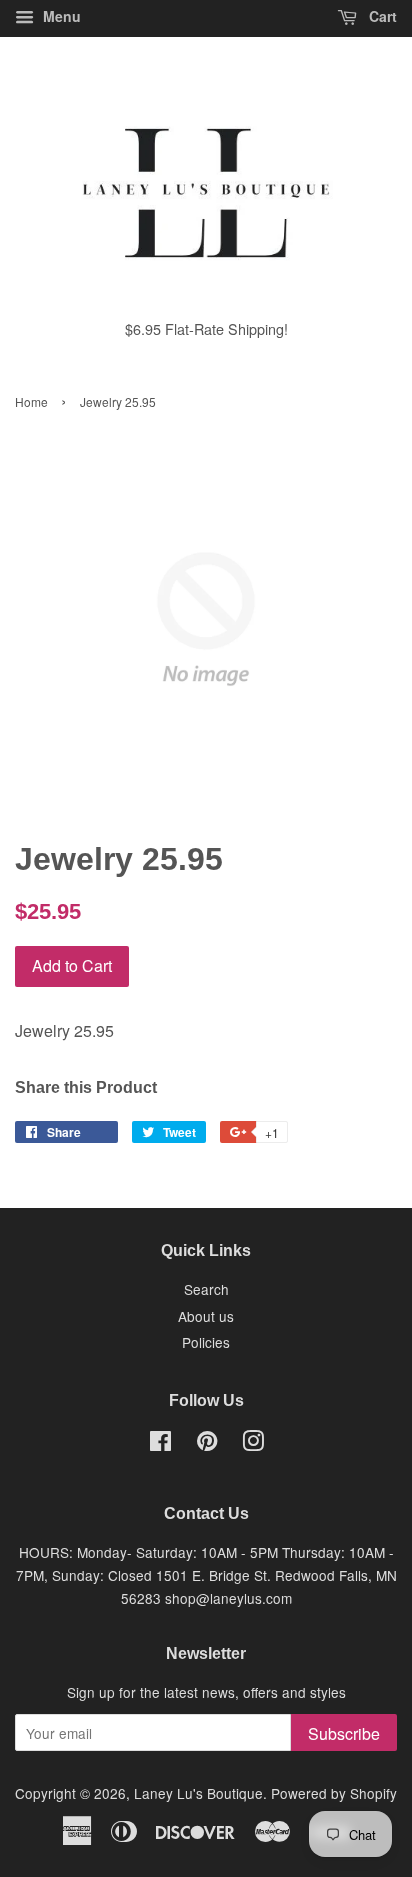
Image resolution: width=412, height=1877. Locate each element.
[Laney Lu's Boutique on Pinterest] (207, 1444)
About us (206, 1316)
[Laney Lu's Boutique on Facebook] (160, 1444)
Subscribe (344, 1733)
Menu (60, 16)
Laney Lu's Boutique (198, 1793)
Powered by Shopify (334, 1793)
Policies (206, 1342)
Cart (381, 16)
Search (206, 1289)
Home (31, 401)
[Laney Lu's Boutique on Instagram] (253, 1444)
